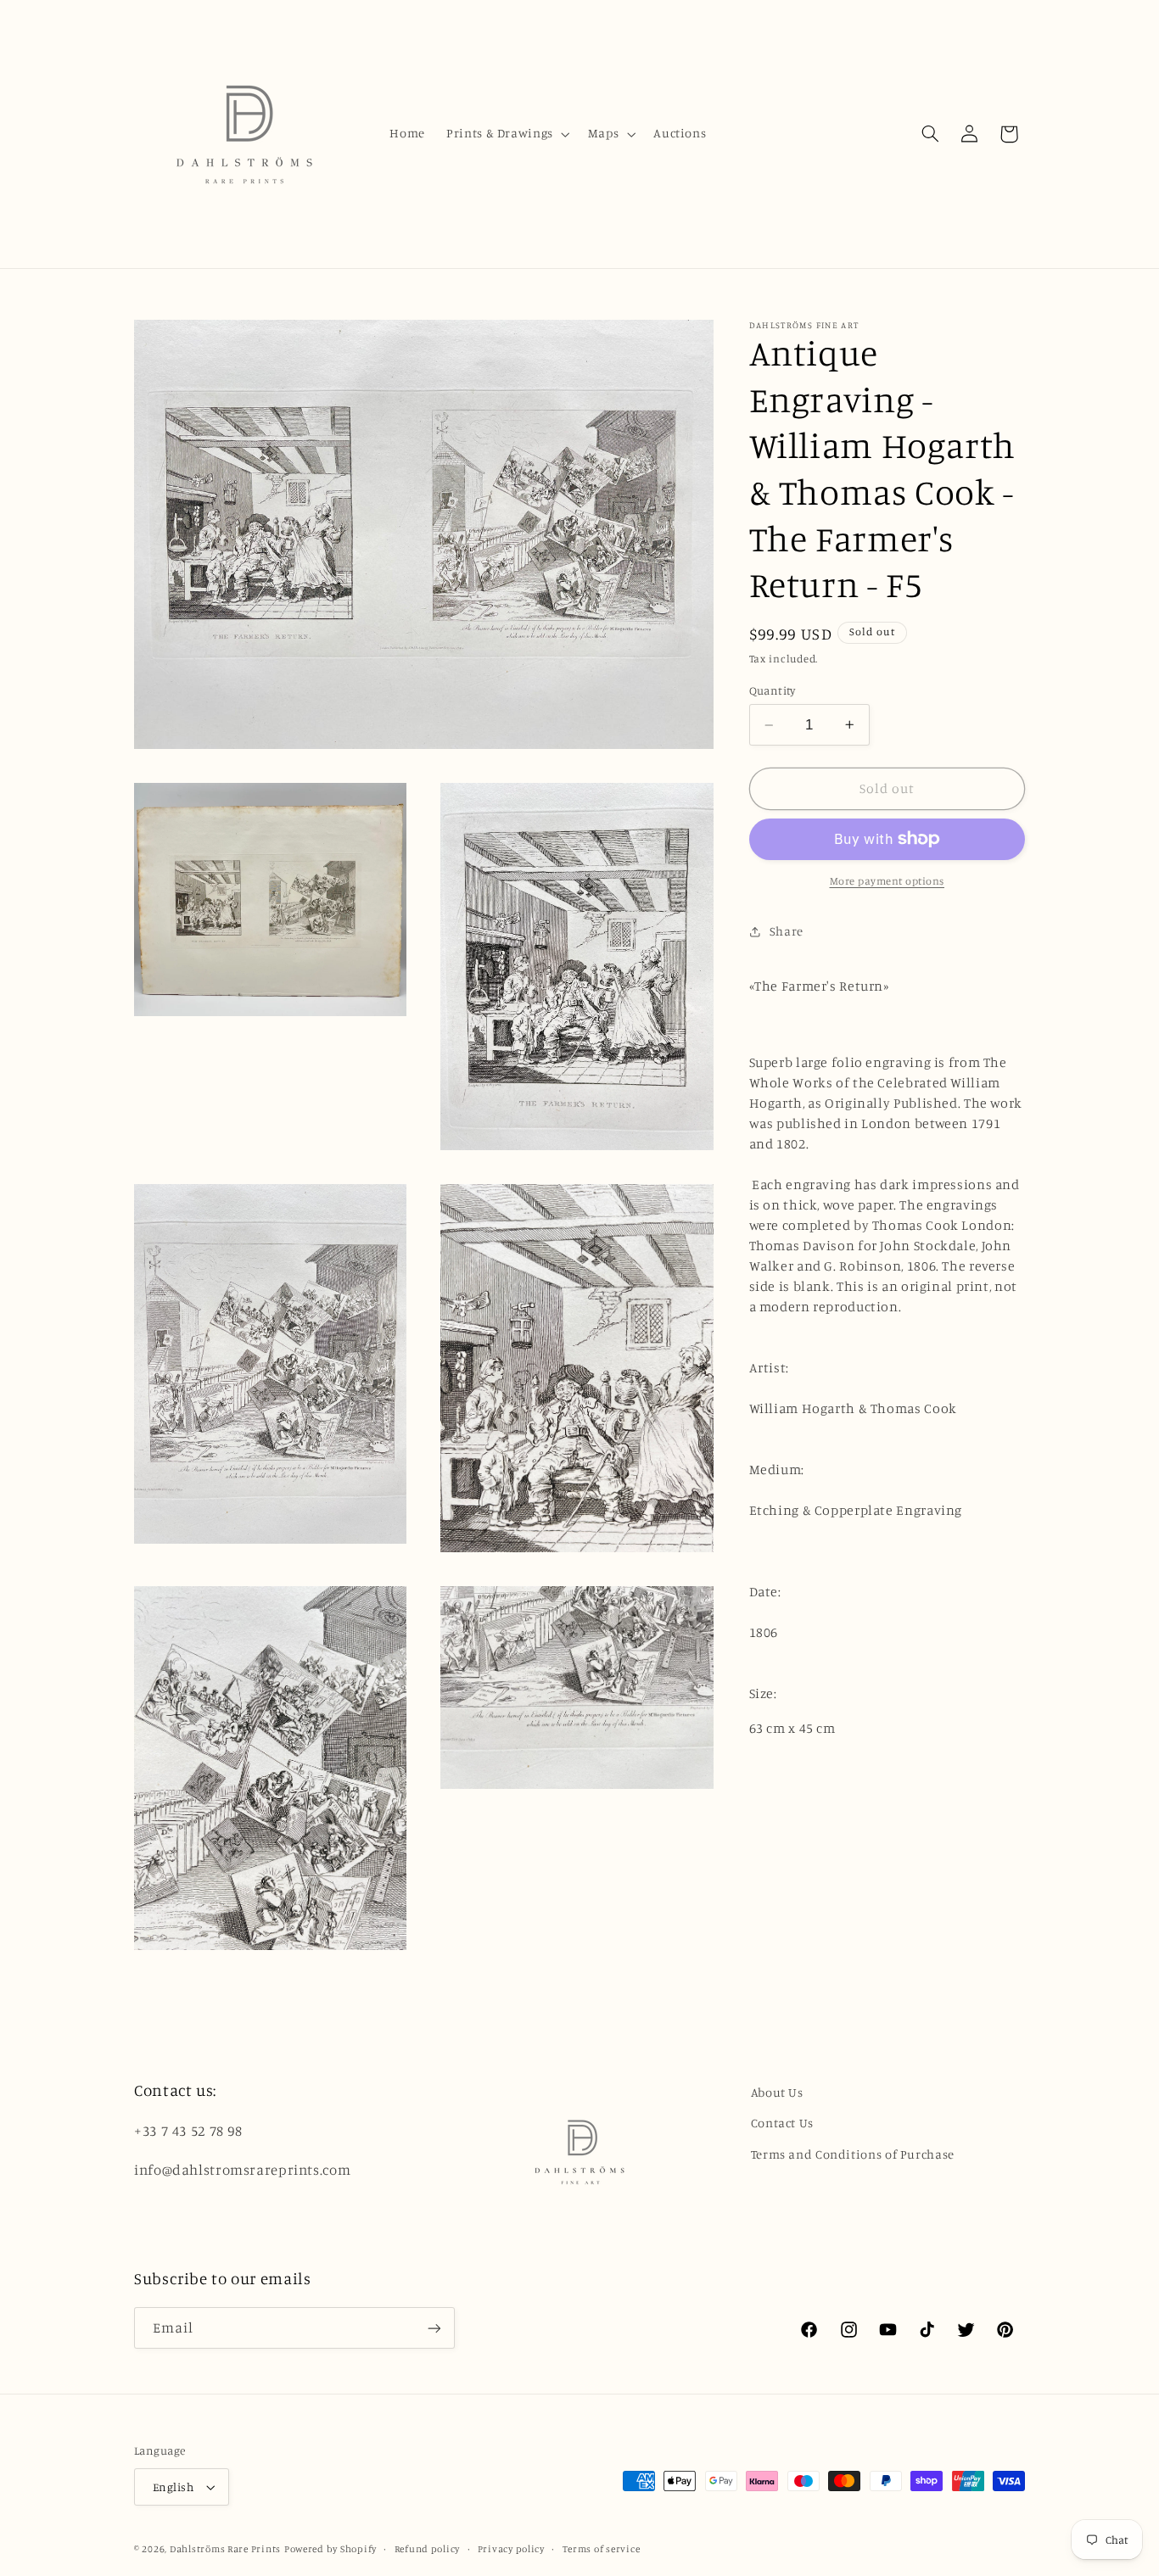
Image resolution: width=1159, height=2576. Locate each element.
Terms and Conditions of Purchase (853, 2154)
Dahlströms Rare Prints (225, 2549)
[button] (507, 134)
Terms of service (602, 2549)
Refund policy (428, 2549)
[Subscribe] (434, 2328)
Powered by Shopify (330, 2549)
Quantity (773, 690)
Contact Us (782, 2123)
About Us (777, 2092)
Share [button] (787, 931)
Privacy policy (511, 2549)
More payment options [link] (887, 881)
